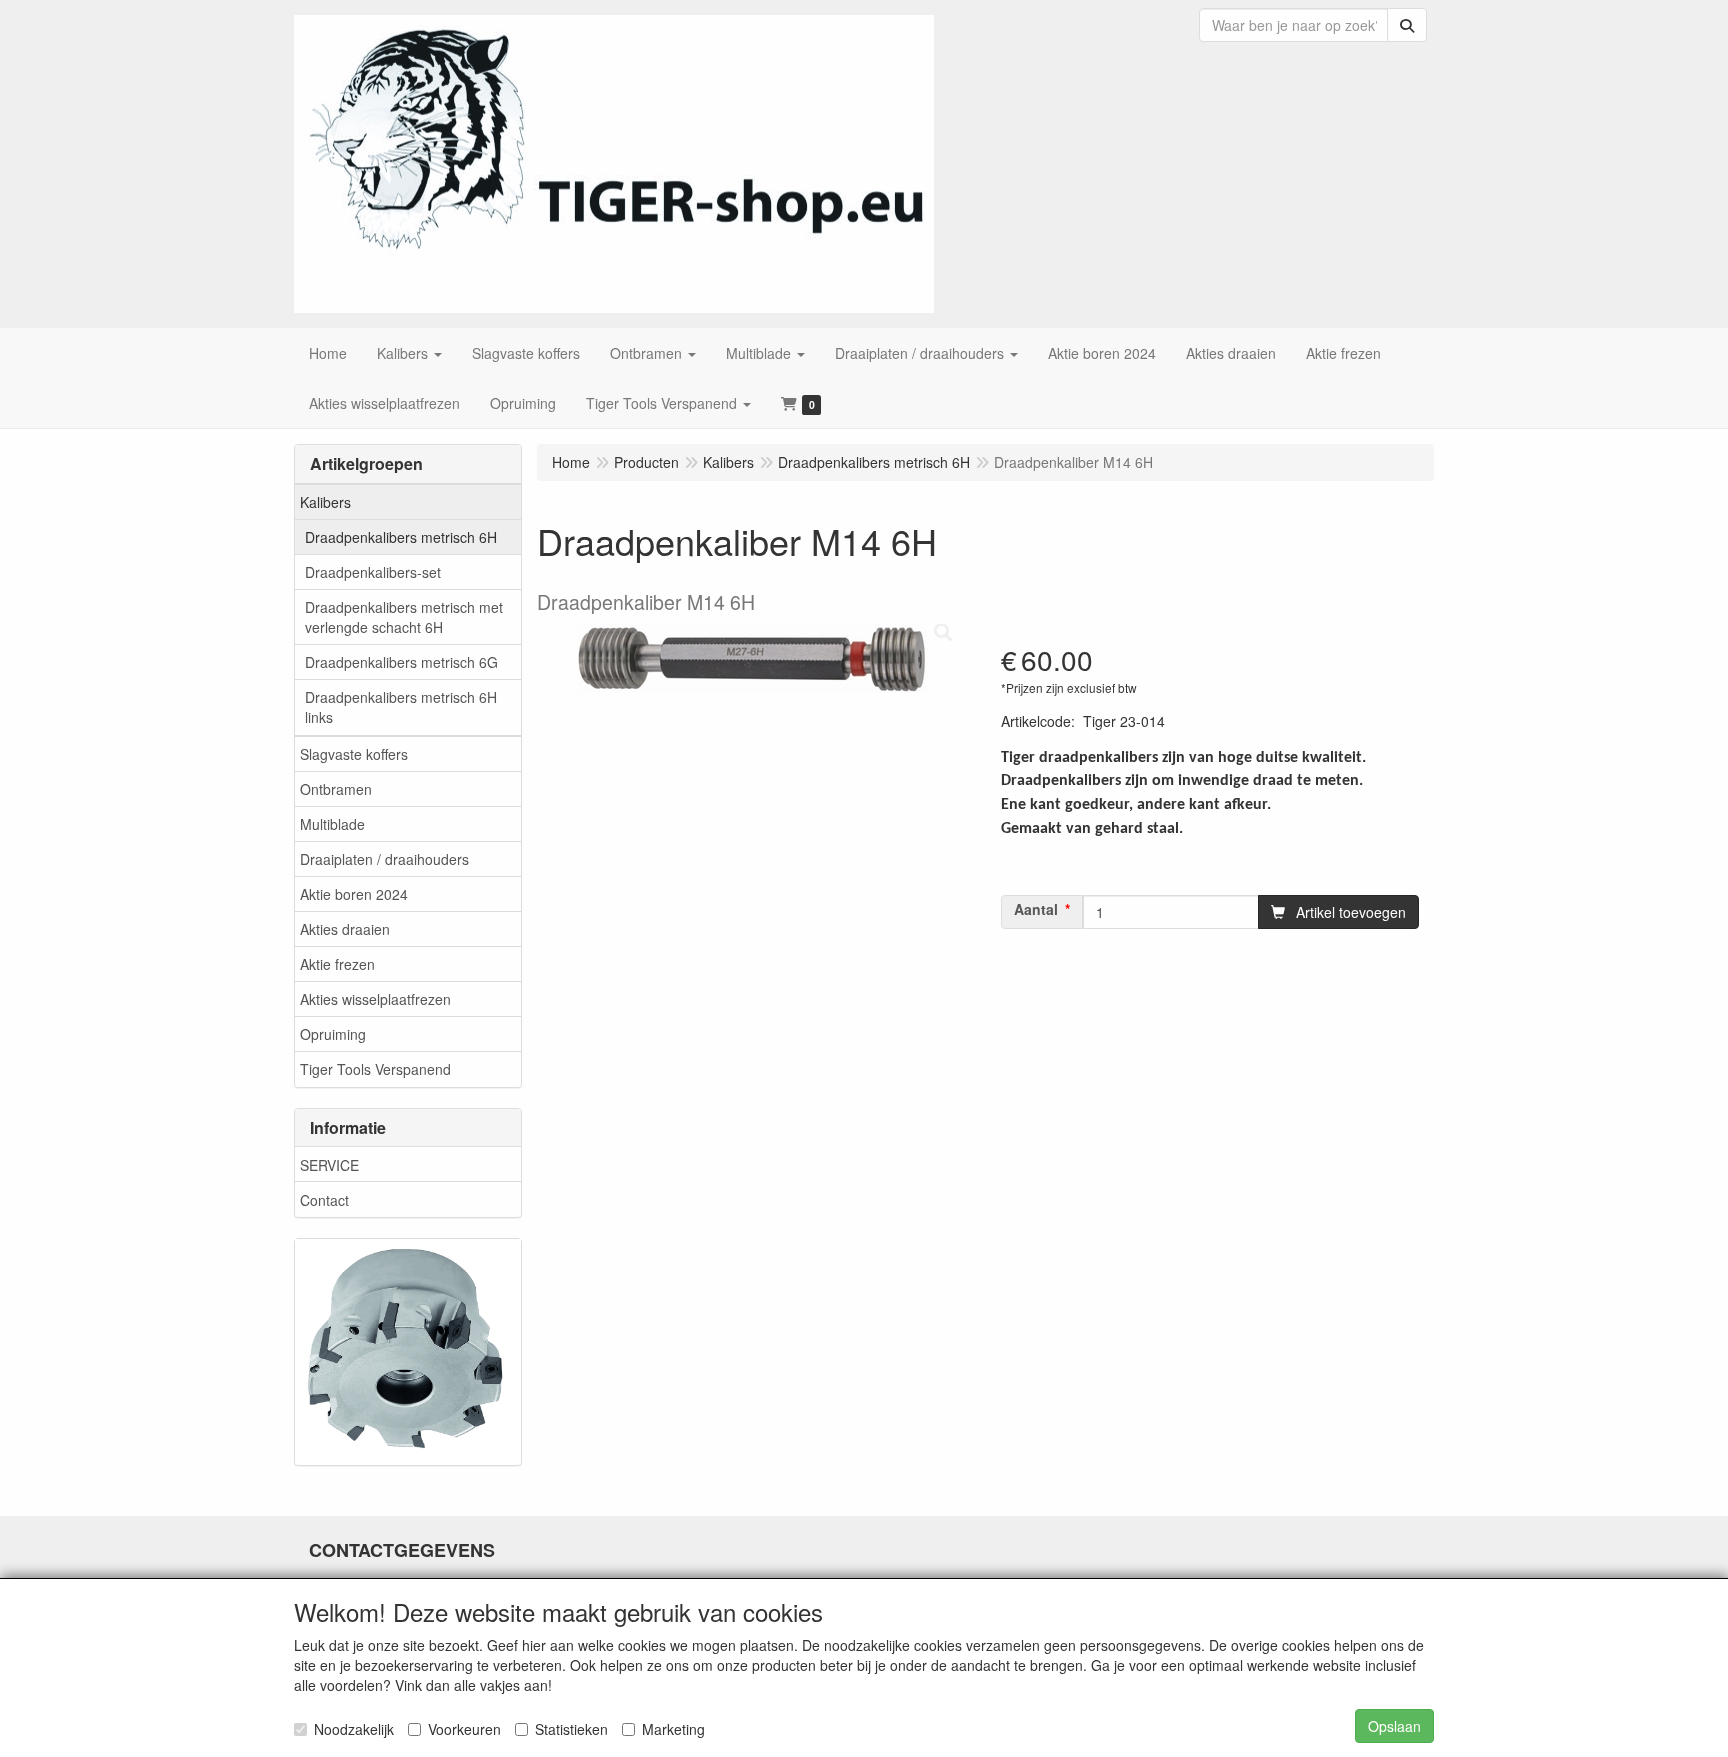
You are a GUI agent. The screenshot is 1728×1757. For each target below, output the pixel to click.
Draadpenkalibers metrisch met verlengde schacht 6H (404, 617)
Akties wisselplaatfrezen (375, 999)
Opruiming (333, 1034)
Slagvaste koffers (354, 754)
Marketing (673, 1729)
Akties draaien (345, 929)
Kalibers (325, 502)
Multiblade (332, 824)
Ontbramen (336, 789)
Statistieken (571, 1729)
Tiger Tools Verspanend (375, 1069)
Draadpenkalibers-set (373, 572)
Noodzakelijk (354, 1729)
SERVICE (329, 1165)
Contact (324, 1200)
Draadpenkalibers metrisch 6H (401, 537)
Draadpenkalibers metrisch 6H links (401, 707)
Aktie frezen (337, 964)
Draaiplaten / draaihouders (384, 859)
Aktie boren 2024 (354, 894)
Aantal (1036, 909)
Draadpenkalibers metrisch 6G (401, 662)
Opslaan (1394, 1726)
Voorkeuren (464, 1729)
